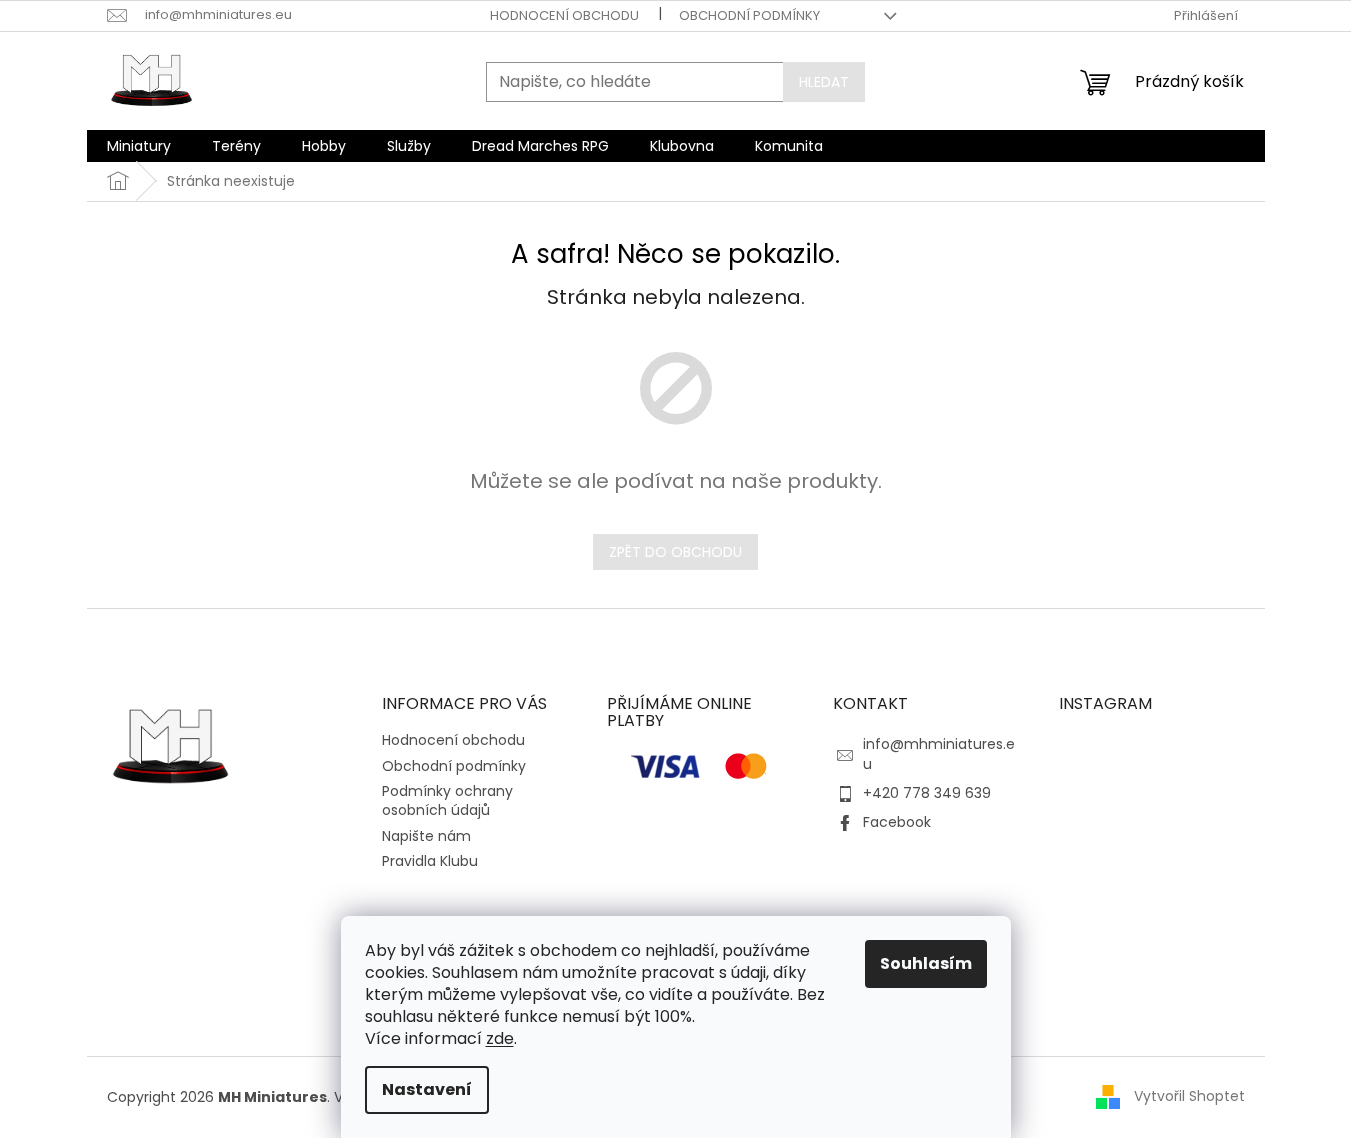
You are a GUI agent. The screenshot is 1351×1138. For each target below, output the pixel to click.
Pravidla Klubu (430, 861)
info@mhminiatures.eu (939, 753)
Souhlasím (926, 963)
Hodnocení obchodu (564, 15)
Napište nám (426, 836)
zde (500, 1038)
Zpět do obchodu (675, 552)
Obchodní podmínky (749, 15)
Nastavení (427, 1089)
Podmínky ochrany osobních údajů (447, 800)
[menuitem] (139, 146)
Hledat (824, 82)
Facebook (897, 822)
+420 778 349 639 (927, 793)
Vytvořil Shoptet (1189, 1096)
